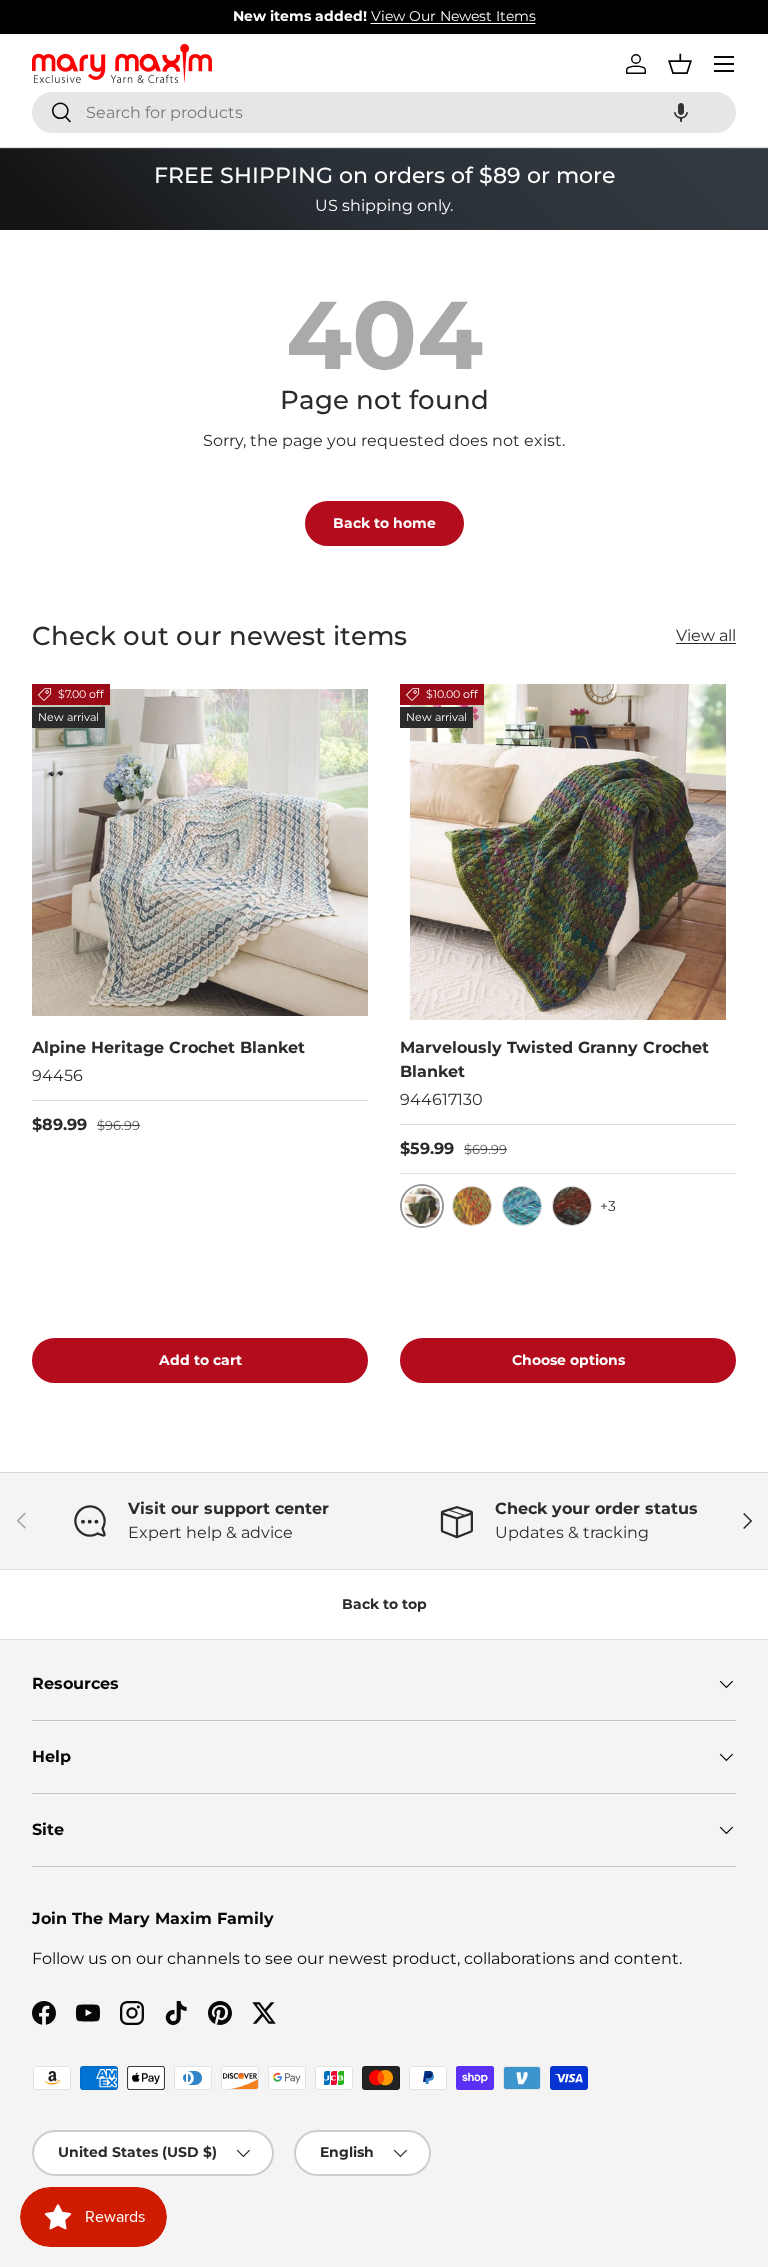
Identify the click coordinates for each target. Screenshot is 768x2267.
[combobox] (384, 112)
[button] (681, 112)
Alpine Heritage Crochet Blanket (168, 1047)
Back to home (384, 523)
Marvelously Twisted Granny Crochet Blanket (554, 1059)
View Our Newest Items (453, 16)
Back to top (384, 1604)
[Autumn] (472, 1206)
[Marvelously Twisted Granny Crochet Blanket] (568, 852)
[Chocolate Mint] (572, 1206)
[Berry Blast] (522, 1206)
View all (706, 635)
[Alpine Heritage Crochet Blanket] (200, 852)
